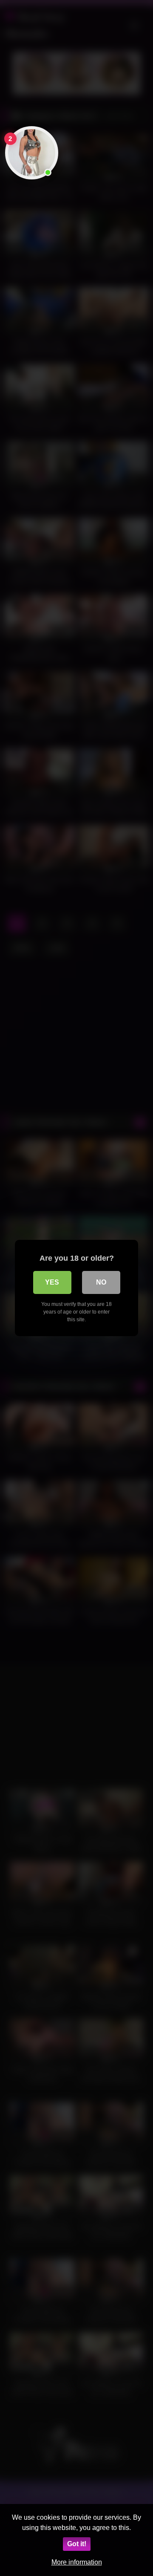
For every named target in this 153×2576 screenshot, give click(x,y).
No (101, 1282)
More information (77, 2562)
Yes (52, 1282)
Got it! (77, 2544)
